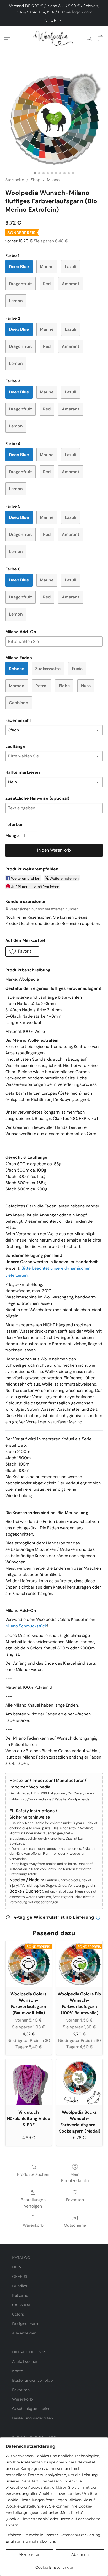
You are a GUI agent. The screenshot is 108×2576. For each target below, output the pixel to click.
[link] (54, 20)
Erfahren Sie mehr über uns (31, 2541)
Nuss (86, 686)
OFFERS (20, 2276)
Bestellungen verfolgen (33, 2203)
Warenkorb (33, 2225)
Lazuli (71, 267)
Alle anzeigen (24, 2333)
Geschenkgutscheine (31, 2409)
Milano (53, 180)
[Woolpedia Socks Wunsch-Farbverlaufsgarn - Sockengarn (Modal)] (79, 2082)
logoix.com (82, 12)
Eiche (64, 686)
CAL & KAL (22, 2305)
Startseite (15, 180)
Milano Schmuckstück (26, 1626)
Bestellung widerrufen (33, 2418)
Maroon (17, 686)
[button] (54, 38)
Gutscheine (75, 2225)
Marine (47, 267)
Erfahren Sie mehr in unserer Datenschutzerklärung (53, 2535)
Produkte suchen (33, 2174)
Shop (36, 180)
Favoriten (75, 2200)
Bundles (20, 2286)
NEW (17, 2267)
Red (47, 284)
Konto (18, 2371)
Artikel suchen (25, 2361)
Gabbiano (19, 703)
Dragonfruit (20, 284)
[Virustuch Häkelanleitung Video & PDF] (29, 2082)
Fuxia (77, 669)
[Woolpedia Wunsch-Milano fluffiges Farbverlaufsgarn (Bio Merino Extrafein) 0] (54, 120)
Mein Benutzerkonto (75, 2177)
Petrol (41, 686)
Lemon (16, 301)
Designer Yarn (25, 2324)
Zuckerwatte (48, 669)
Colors (18, 2314)
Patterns (20, 2295)
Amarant (71, 284)
